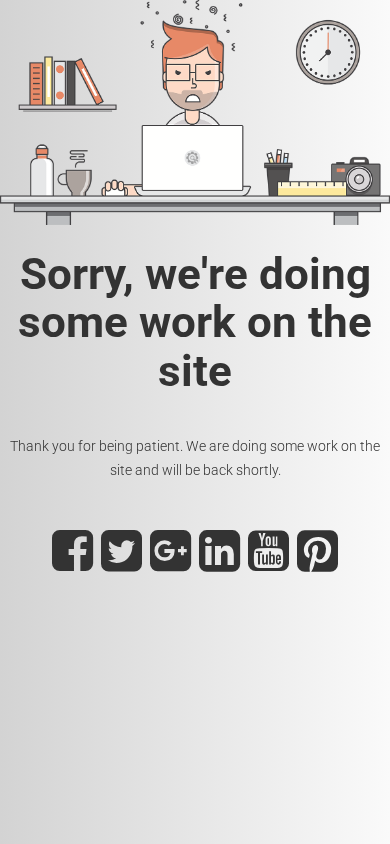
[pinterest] (317, 563)
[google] (170, 563)
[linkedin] (219, 563)
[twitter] (121, 563)
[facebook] (72, 563)
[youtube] (268, 563)
